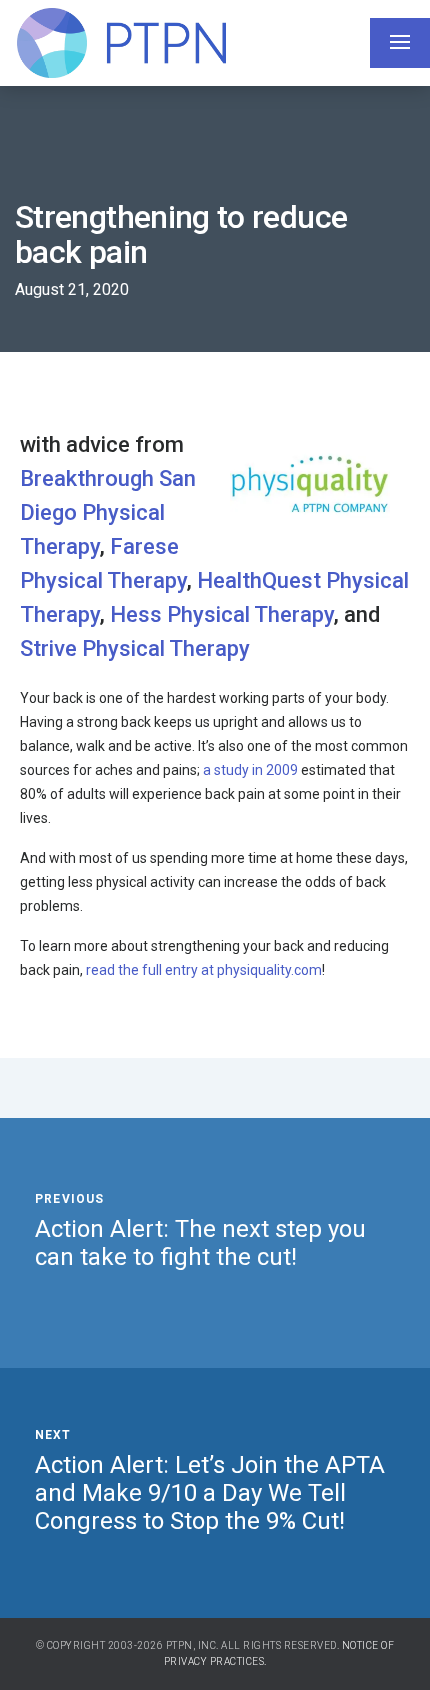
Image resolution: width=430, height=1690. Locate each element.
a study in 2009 (250, 770)
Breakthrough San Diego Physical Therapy (108, 512)
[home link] (121, 43)
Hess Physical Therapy (222, 614)
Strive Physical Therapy (135, 648)
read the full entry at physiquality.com (204, 970)
